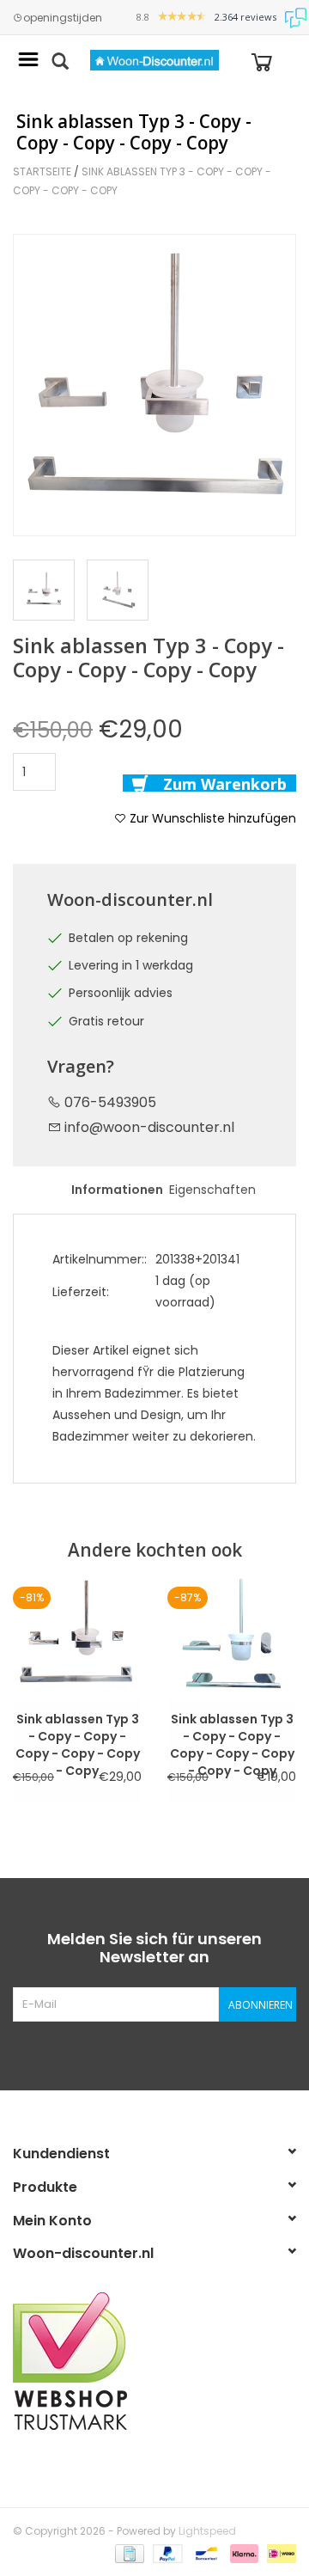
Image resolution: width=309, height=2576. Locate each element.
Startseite (42, 171)
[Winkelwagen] (262, 61)
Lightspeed (207, 2531)
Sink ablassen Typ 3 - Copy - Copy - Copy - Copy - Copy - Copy (78, 1728)
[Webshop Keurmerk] (154, 2361)
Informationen (112, 1190)
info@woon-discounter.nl (149, 1127)
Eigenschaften (210, 1190)
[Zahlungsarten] (128, 2552)
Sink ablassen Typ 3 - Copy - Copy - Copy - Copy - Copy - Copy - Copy (232, 1728)
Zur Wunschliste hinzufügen (211, 818)
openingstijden (63, 18)
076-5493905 (109, 1102)
